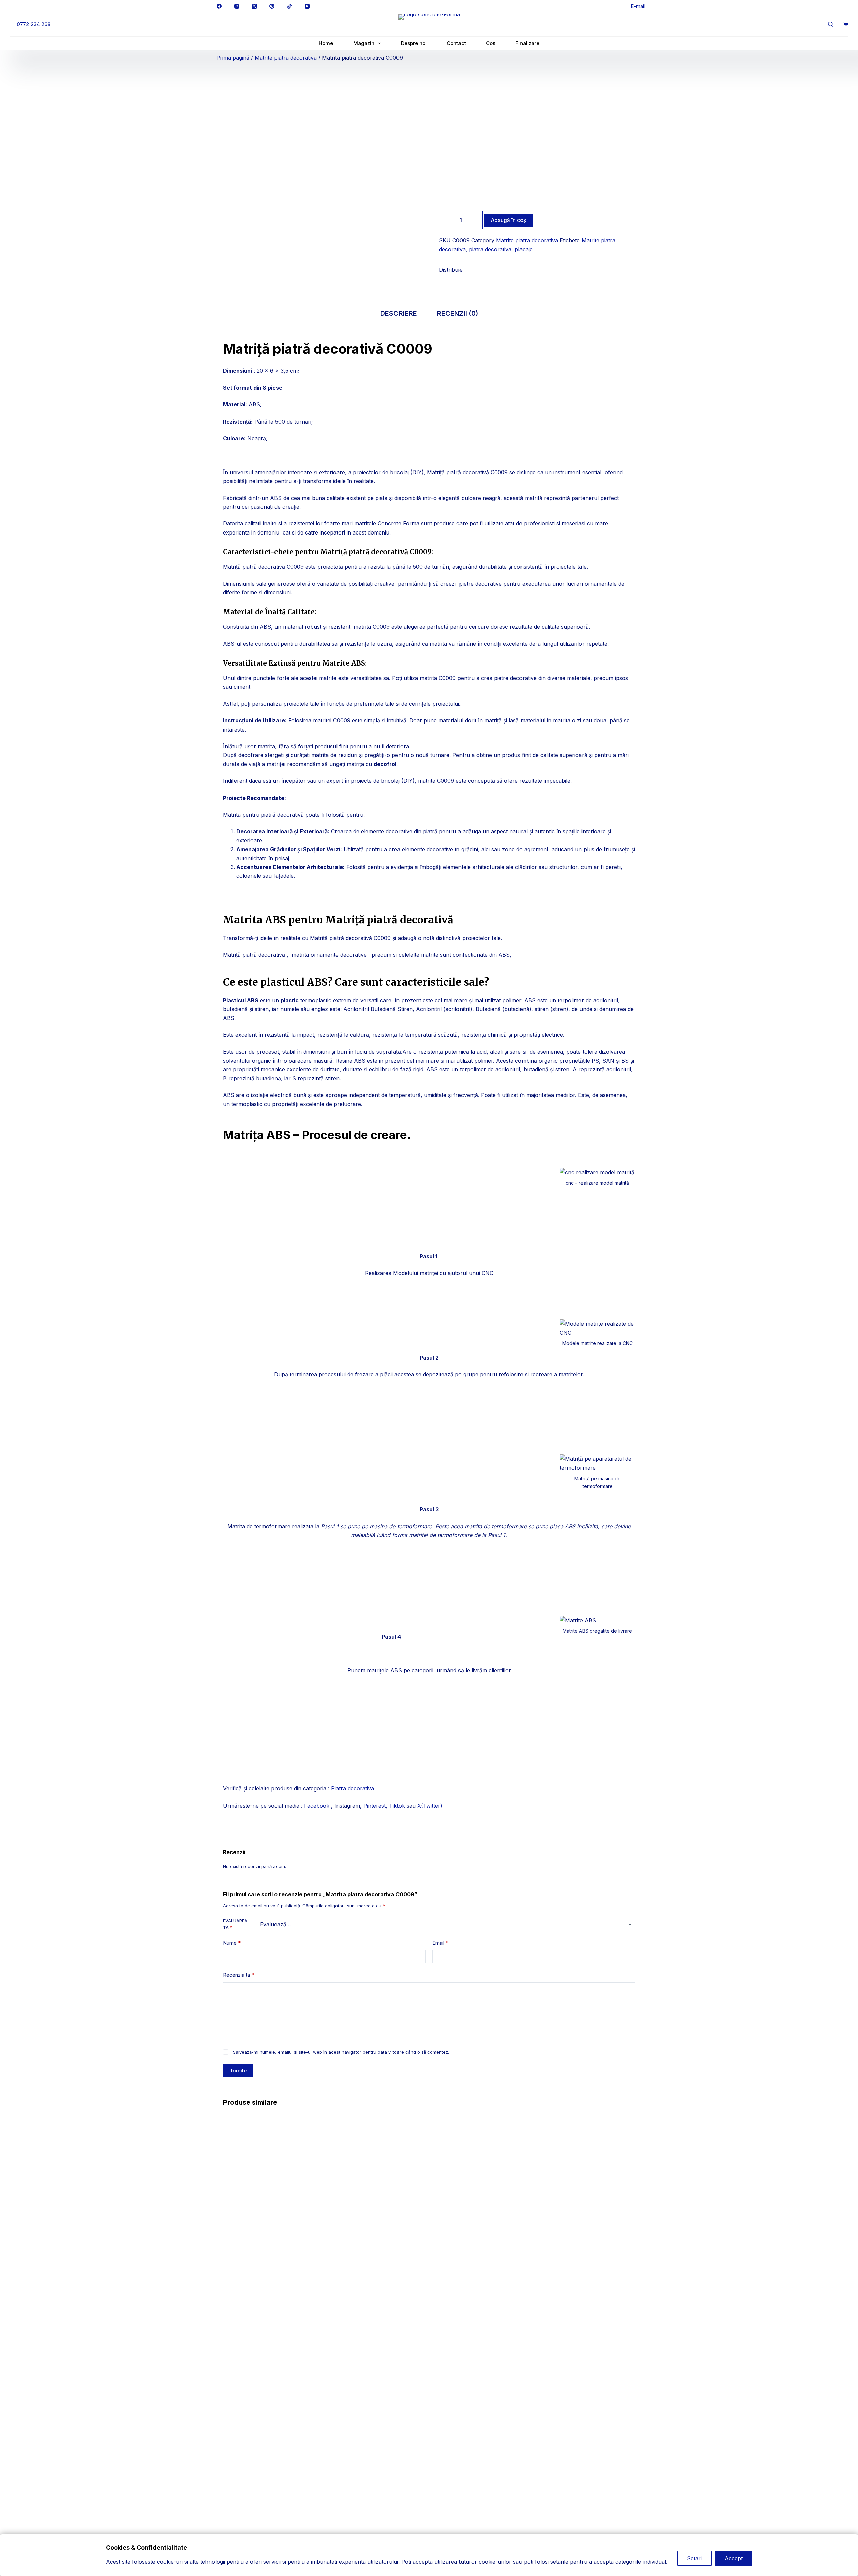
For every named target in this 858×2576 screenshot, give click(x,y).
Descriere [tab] (399, 313)
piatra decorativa (490, 249)
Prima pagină (233, 58)
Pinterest (375, 1806)
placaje (524, 249)
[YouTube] (307, 6)
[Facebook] (219, 6)
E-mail (638, 6)
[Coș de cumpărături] (845, 24)
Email (440, 1943)
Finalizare (527, 43)
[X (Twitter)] (254, 6)
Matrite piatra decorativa (286, 58)
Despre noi (414, 43)
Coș (491, 43)
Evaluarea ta (235, 1924)
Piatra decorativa (353, 1788)
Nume (232, 1943)
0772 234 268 (34, 24)
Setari (694, 2558)
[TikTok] (290, 6)
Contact (456, 43)
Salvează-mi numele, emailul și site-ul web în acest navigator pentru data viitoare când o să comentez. (341, 2052)
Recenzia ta (238, 1975)
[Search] (830, 24)
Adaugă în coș (508, 220)
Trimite (238, 2070)
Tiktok (397, 1806)
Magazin (364, 43)
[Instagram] (237, 6)
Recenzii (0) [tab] (457, 313)
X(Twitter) (430, 1806)
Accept (734, 2558)
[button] (441, 277)
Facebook (318, 1806)
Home (326, 43)
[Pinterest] (272, 6)
